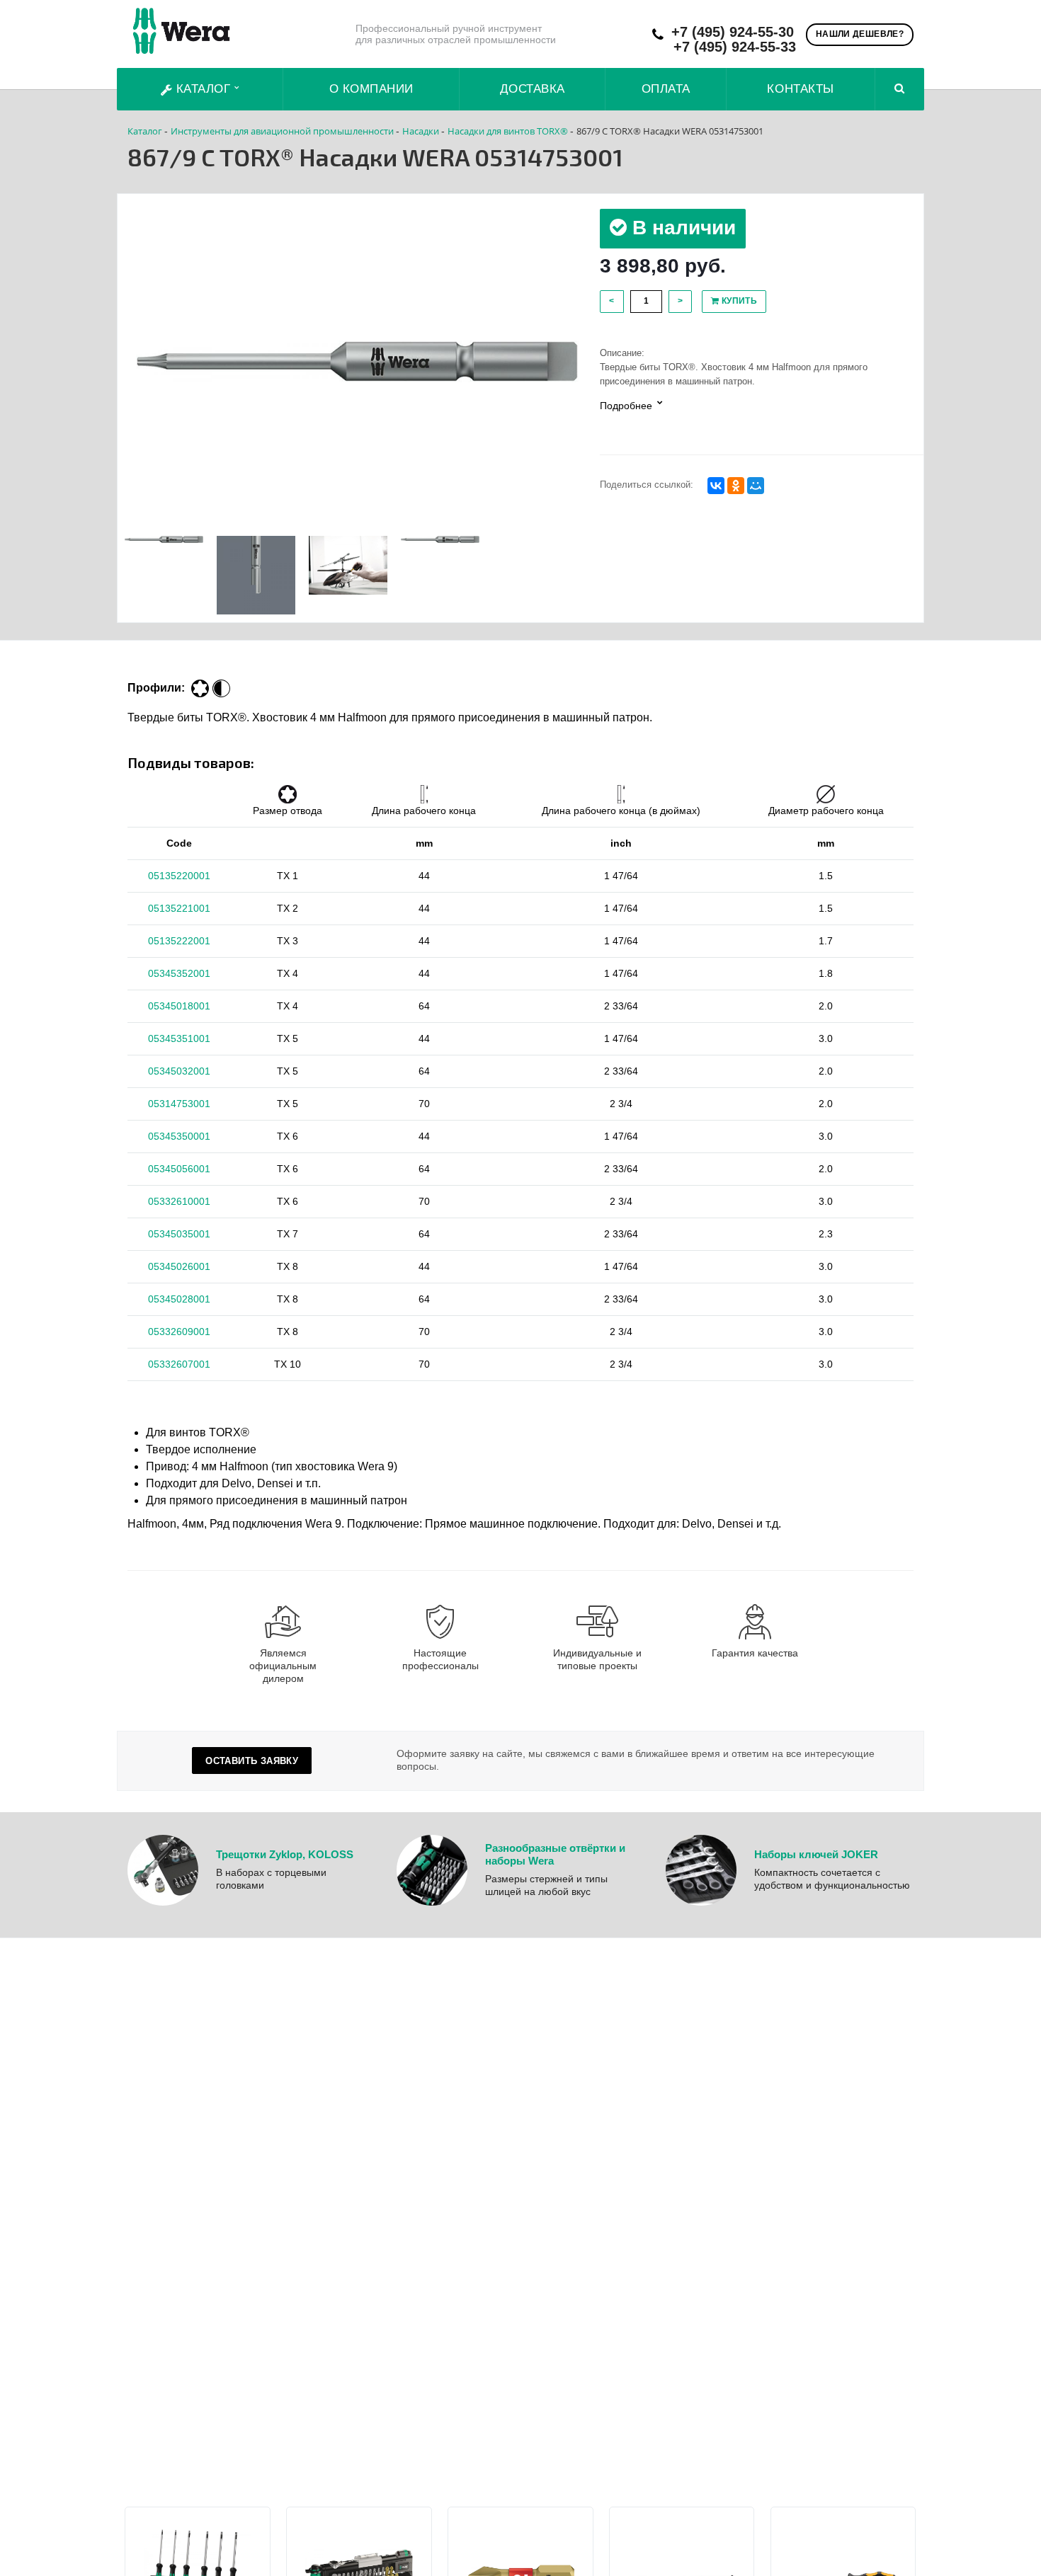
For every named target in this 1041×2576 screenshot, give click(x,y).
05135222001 (179, 941)
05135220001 (179, 876)
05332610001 (179, 1201)
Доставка (533, 89)
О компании (371, 89)
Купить (738, 301)
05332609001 (179, 1332)
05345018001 (179, 1006)
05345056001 (179, 1169)
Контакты (800, 89)
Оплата (666, 89)
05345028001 (179, 1299)
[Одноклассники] (736, 486)
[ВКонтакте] (716, 486)
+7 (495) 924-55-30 (733, 32)
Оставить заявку (252, 1761)
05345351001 (179, 1038)
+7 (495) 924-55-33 (735, 47)
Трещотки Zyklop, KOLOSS (285, 1854)
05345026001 (179, 1266)
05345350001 (179, 1136)
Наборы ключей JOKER (816, 1854)
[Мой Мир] (756, 486)
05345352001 (179, 973)
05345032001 (179, 1071)
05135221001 (179, 908)
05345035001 (179, 1234)
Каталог (203, 89)
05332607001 (179, 1364)
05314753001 (179, 1104)
